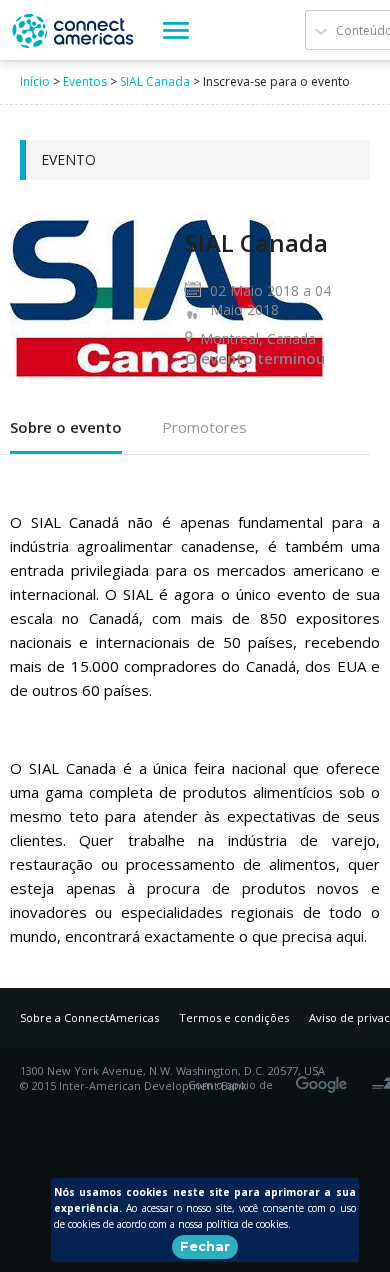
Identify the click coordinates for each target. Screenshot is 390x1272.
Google (325, 1078)
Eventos (85, 81)
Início (35, 81)
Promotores (204, 427)
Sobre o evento (66, 427)
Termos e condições (234, 1017)
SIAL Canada (155, 81)
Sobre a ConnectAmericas (89, 1017)
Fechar (205, 1246)
